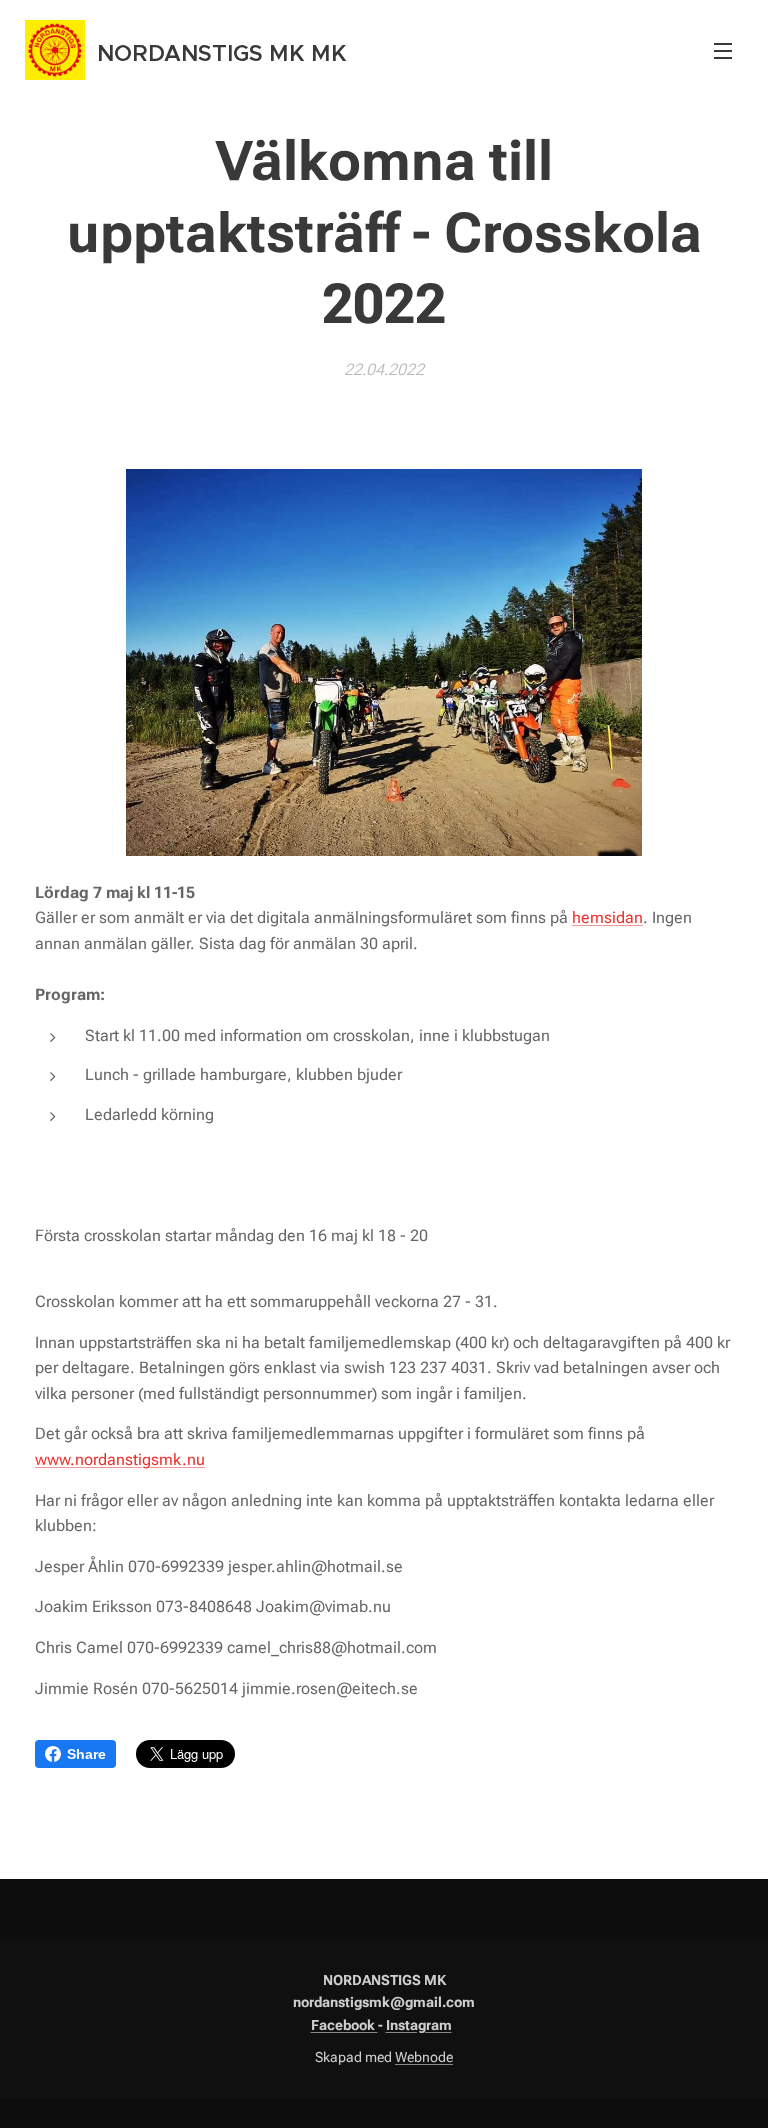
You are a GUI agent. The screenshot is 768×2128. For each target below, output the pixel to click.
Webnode (424, 2057)
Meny (723, 50)
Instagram (419, 2025)
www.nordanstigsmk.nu (120, 1459)
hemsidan (607, 917)
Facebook (344, 2025)
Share (86, 1754)
